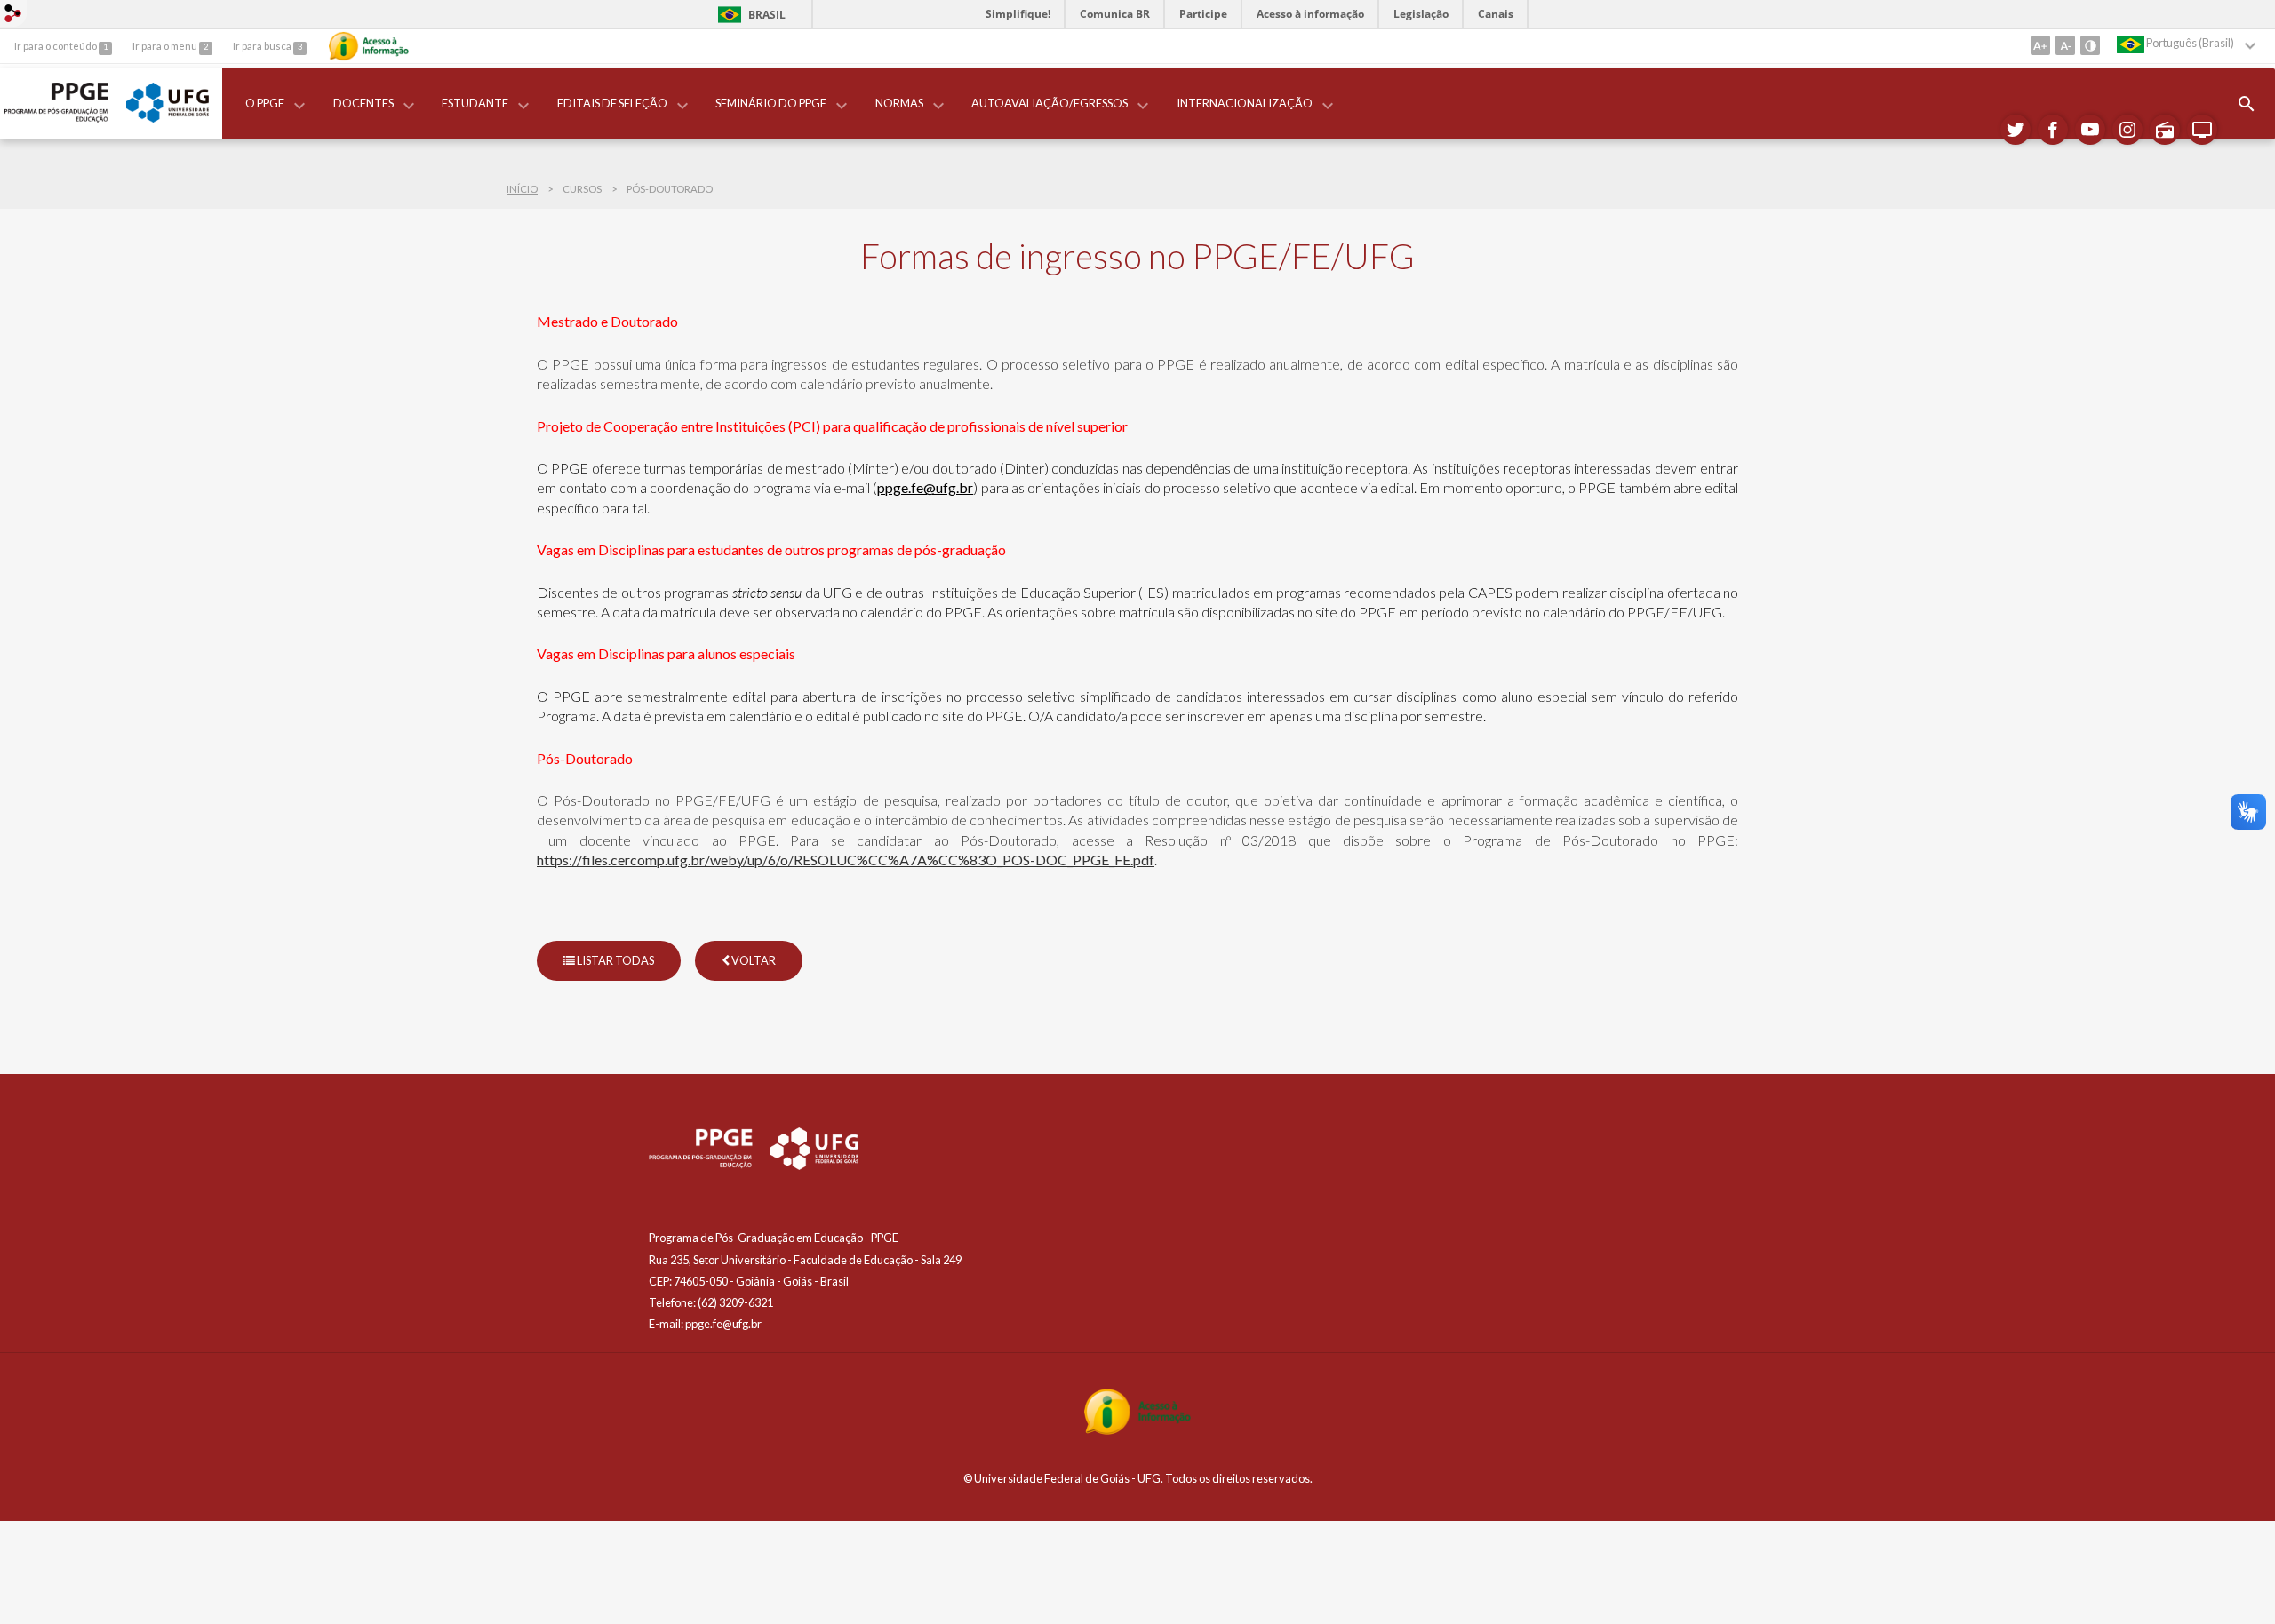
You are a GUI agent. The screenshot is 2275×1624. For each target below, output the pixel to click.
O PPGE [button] (265, 103)
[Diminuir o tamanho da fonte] (2065, 45)
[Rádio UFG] (2165, 130)
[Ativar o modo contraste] (2090, 45)
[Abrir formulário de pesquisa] (2247, 104)
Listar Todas (615, 960)
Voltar (753, 960)
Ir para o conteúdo (56, 46)
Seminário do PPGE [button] (771, 103)
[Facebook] (2053, 130)
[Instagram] (2127, 130)
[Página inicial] (56, 118)
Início (522, 189)
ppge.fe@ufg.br (925, 487)
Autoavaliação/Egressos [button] (1050, 103)
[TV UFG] (2202, 130)
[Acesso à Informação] (369, 46)
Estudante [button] (475, 103)
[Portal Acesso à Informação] (1137, 1430)
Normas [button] (899, 103)
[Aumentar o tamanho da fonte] (2040, 45)
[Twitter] (2016, 130)
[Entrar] (13, 15)
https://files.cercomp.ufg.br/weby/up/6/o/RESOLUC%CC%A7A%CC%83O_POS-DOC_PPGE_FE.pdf (846, 860)
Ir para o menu (166, 46)
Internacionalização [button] (1245, 103)
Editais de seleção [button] (612, 103)
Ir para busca (263, 46)
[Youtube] (2090, 130)
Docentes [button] (363, 103)
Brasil (749, 15)
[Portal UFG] (168, 118)
